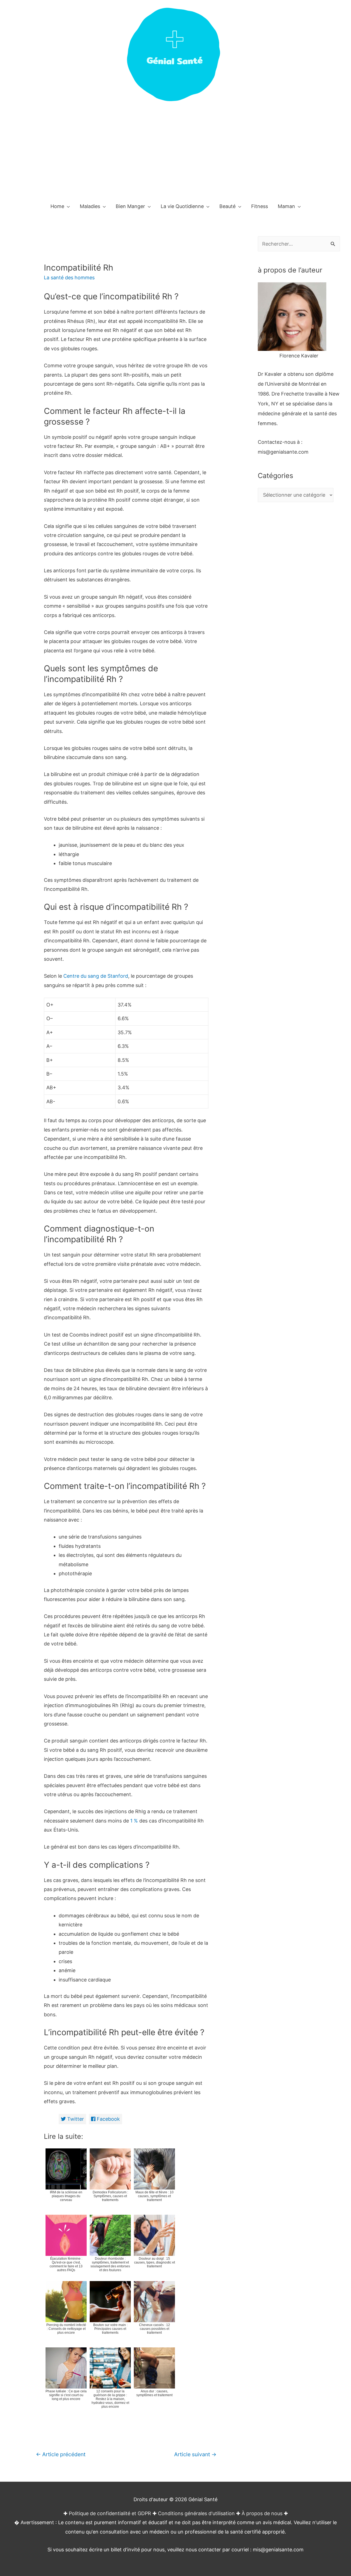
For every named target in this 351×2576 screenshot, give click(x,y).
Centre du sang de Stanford (96, 976)
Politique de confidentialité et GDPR (110, 2513)
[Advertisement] (175, 155)
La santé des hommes (69, 278)
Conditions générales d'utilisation (196, 2513)
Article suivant (195, 2454)
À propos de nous (262, 2513)
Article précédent (61, 2454)
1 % (134, 1821)
